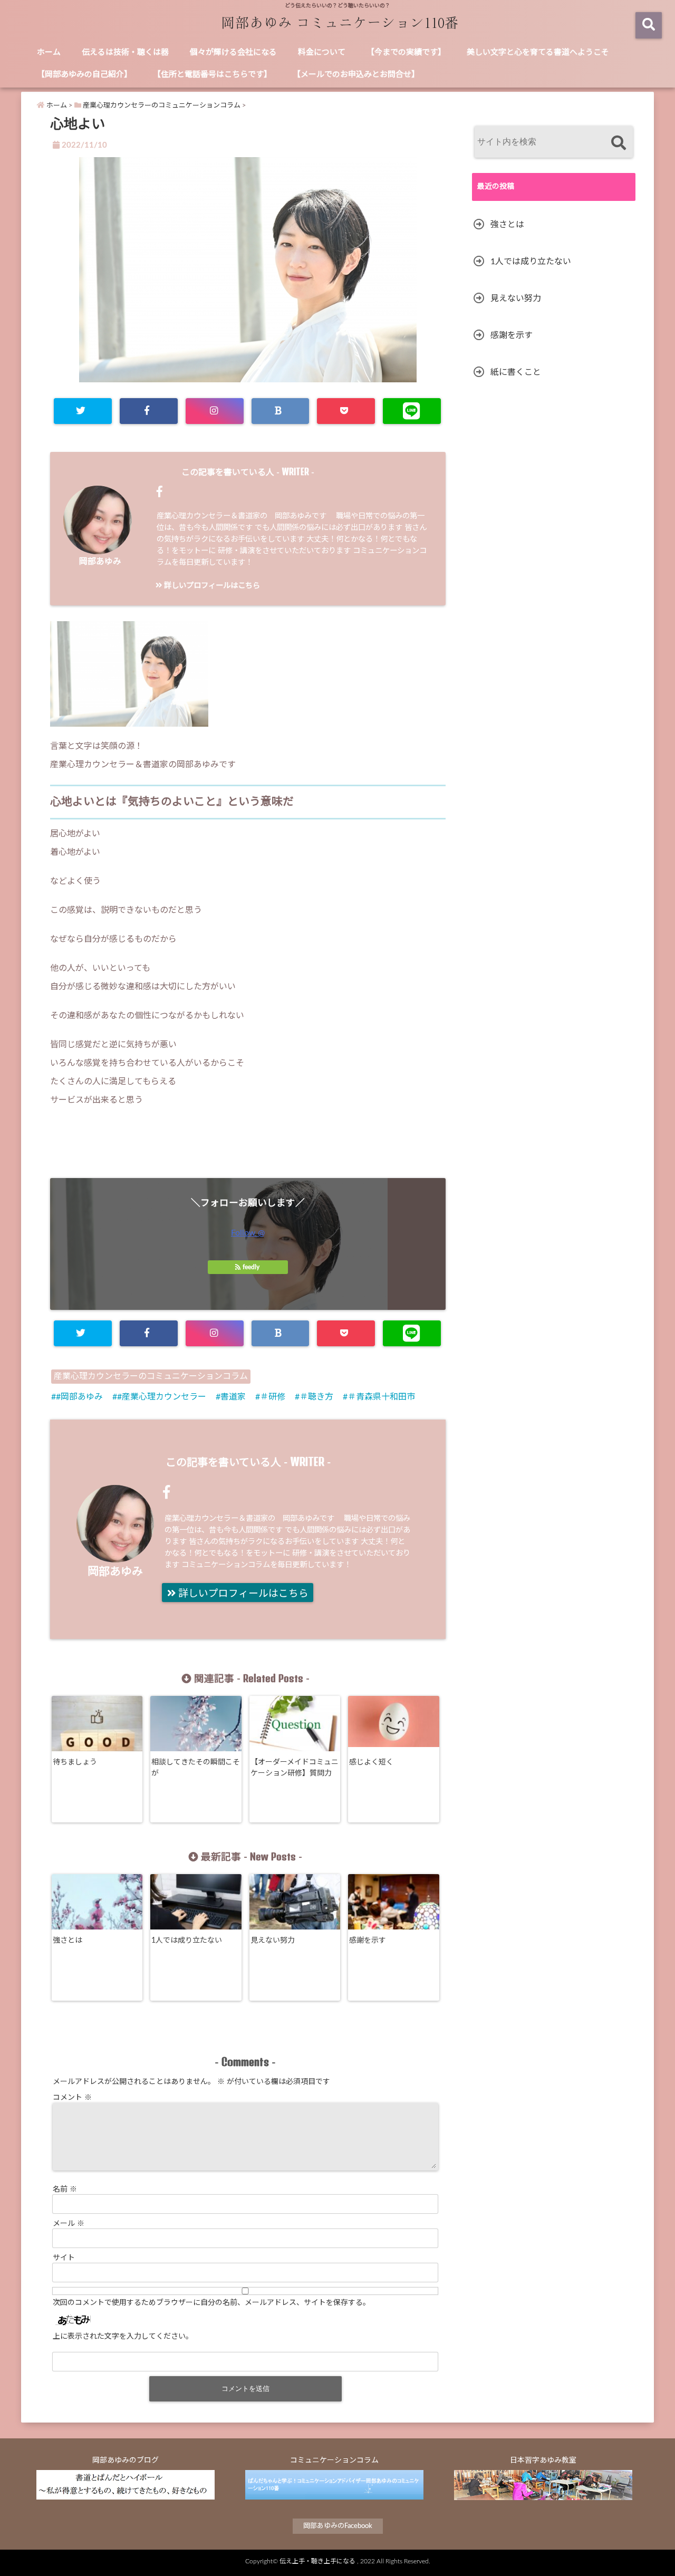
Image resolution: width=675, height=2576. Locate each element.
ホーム (49, 52)
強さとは (67, 1941)
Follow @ (248, 1233)
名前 (65, 2189)
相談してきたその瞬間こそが (196, 1768)
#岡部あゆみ (79, 1397)
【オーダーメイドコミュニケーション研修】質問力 (295, 1768)
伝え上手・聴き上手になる (317, 2561)
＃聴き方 (316, 1397)
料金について (322, 52)
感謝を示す (368, 1941)
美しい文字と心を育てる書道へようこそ (538, 52)
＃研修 (273, 1397)
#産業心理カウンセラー (162, 1397)
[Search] (618, 143)
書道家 (233, 1397)
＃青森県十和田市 (381, 1397)
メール (69, 2224)
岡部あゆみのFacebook (338, 2526)
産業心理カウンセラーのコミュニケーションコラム (151, 1376)
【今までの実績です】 (406, 52)
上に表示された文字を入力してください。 (123, 2337)
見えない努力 (273, 1941)
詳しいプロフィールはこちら (211, 586)
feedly (251, 1267)
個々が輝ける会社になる (233, 52)
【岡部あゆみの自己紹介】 (84, 75)
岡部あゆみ (100, 562)
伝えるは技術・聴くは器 (125, 52)
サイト (64, 2258)
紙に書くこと (516, 372)
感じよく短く (371, 1762)
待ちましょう (75, 1762)
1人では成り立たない (187, 1941)
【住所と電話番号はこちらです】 (212, 75)
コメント (72, 2098)
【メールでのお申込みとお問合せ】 (356, 75)
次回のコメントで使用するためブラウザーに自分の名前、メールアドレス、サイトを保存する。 (211, 2303)
